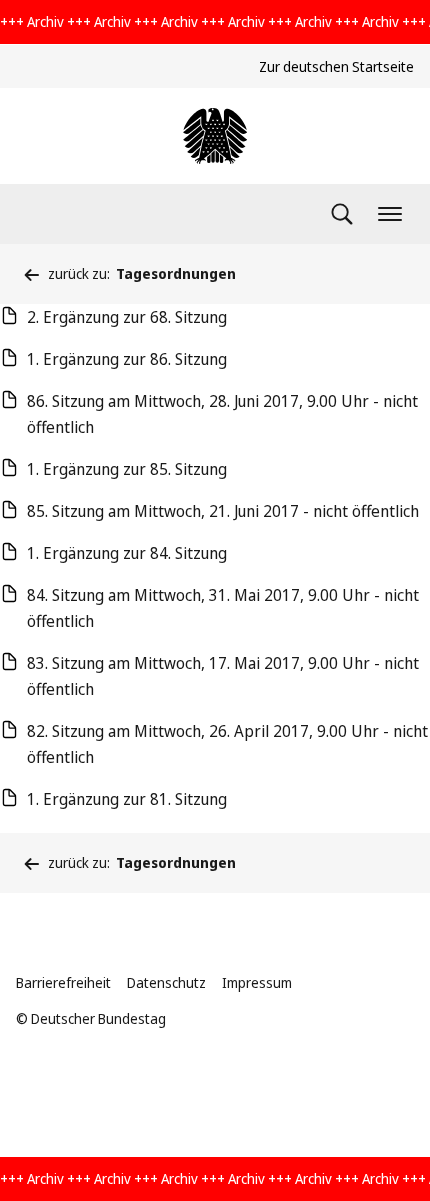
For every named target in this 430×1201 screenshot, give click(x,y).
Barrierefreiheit (63, 982)
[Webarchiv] (215, 136)
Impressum (257, 982)
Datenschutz (166, 982)
